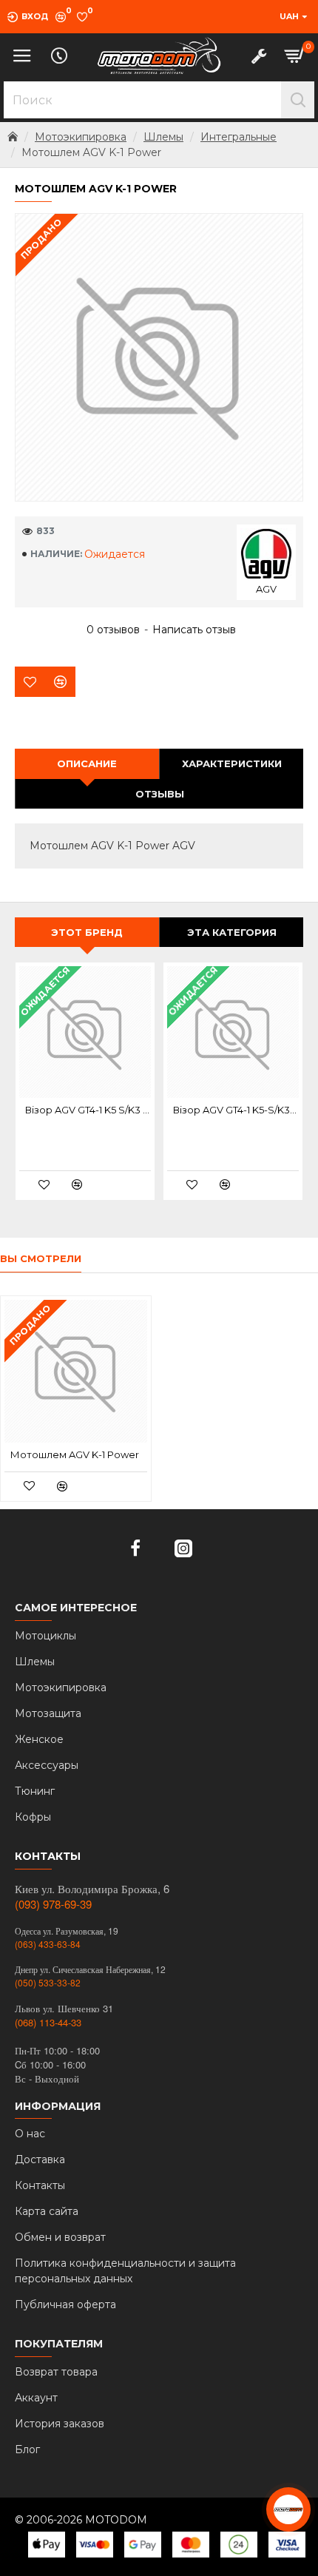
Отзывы (160, 794)
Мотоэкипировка (81, 137)
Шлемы (163, 137)
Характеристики (232, 763)
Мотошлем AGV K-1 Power (75, 1454)
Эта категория (232, 932)
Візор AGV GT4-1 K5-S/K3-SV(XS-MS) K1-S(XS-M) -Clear (236, 1110)
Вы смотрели (41, 1258)
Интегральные (238, 137)
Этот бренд (87, 932)
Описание (87, 763)
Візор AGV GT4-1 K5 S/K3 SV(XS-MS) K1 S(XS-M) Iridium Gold (88, 1110)
